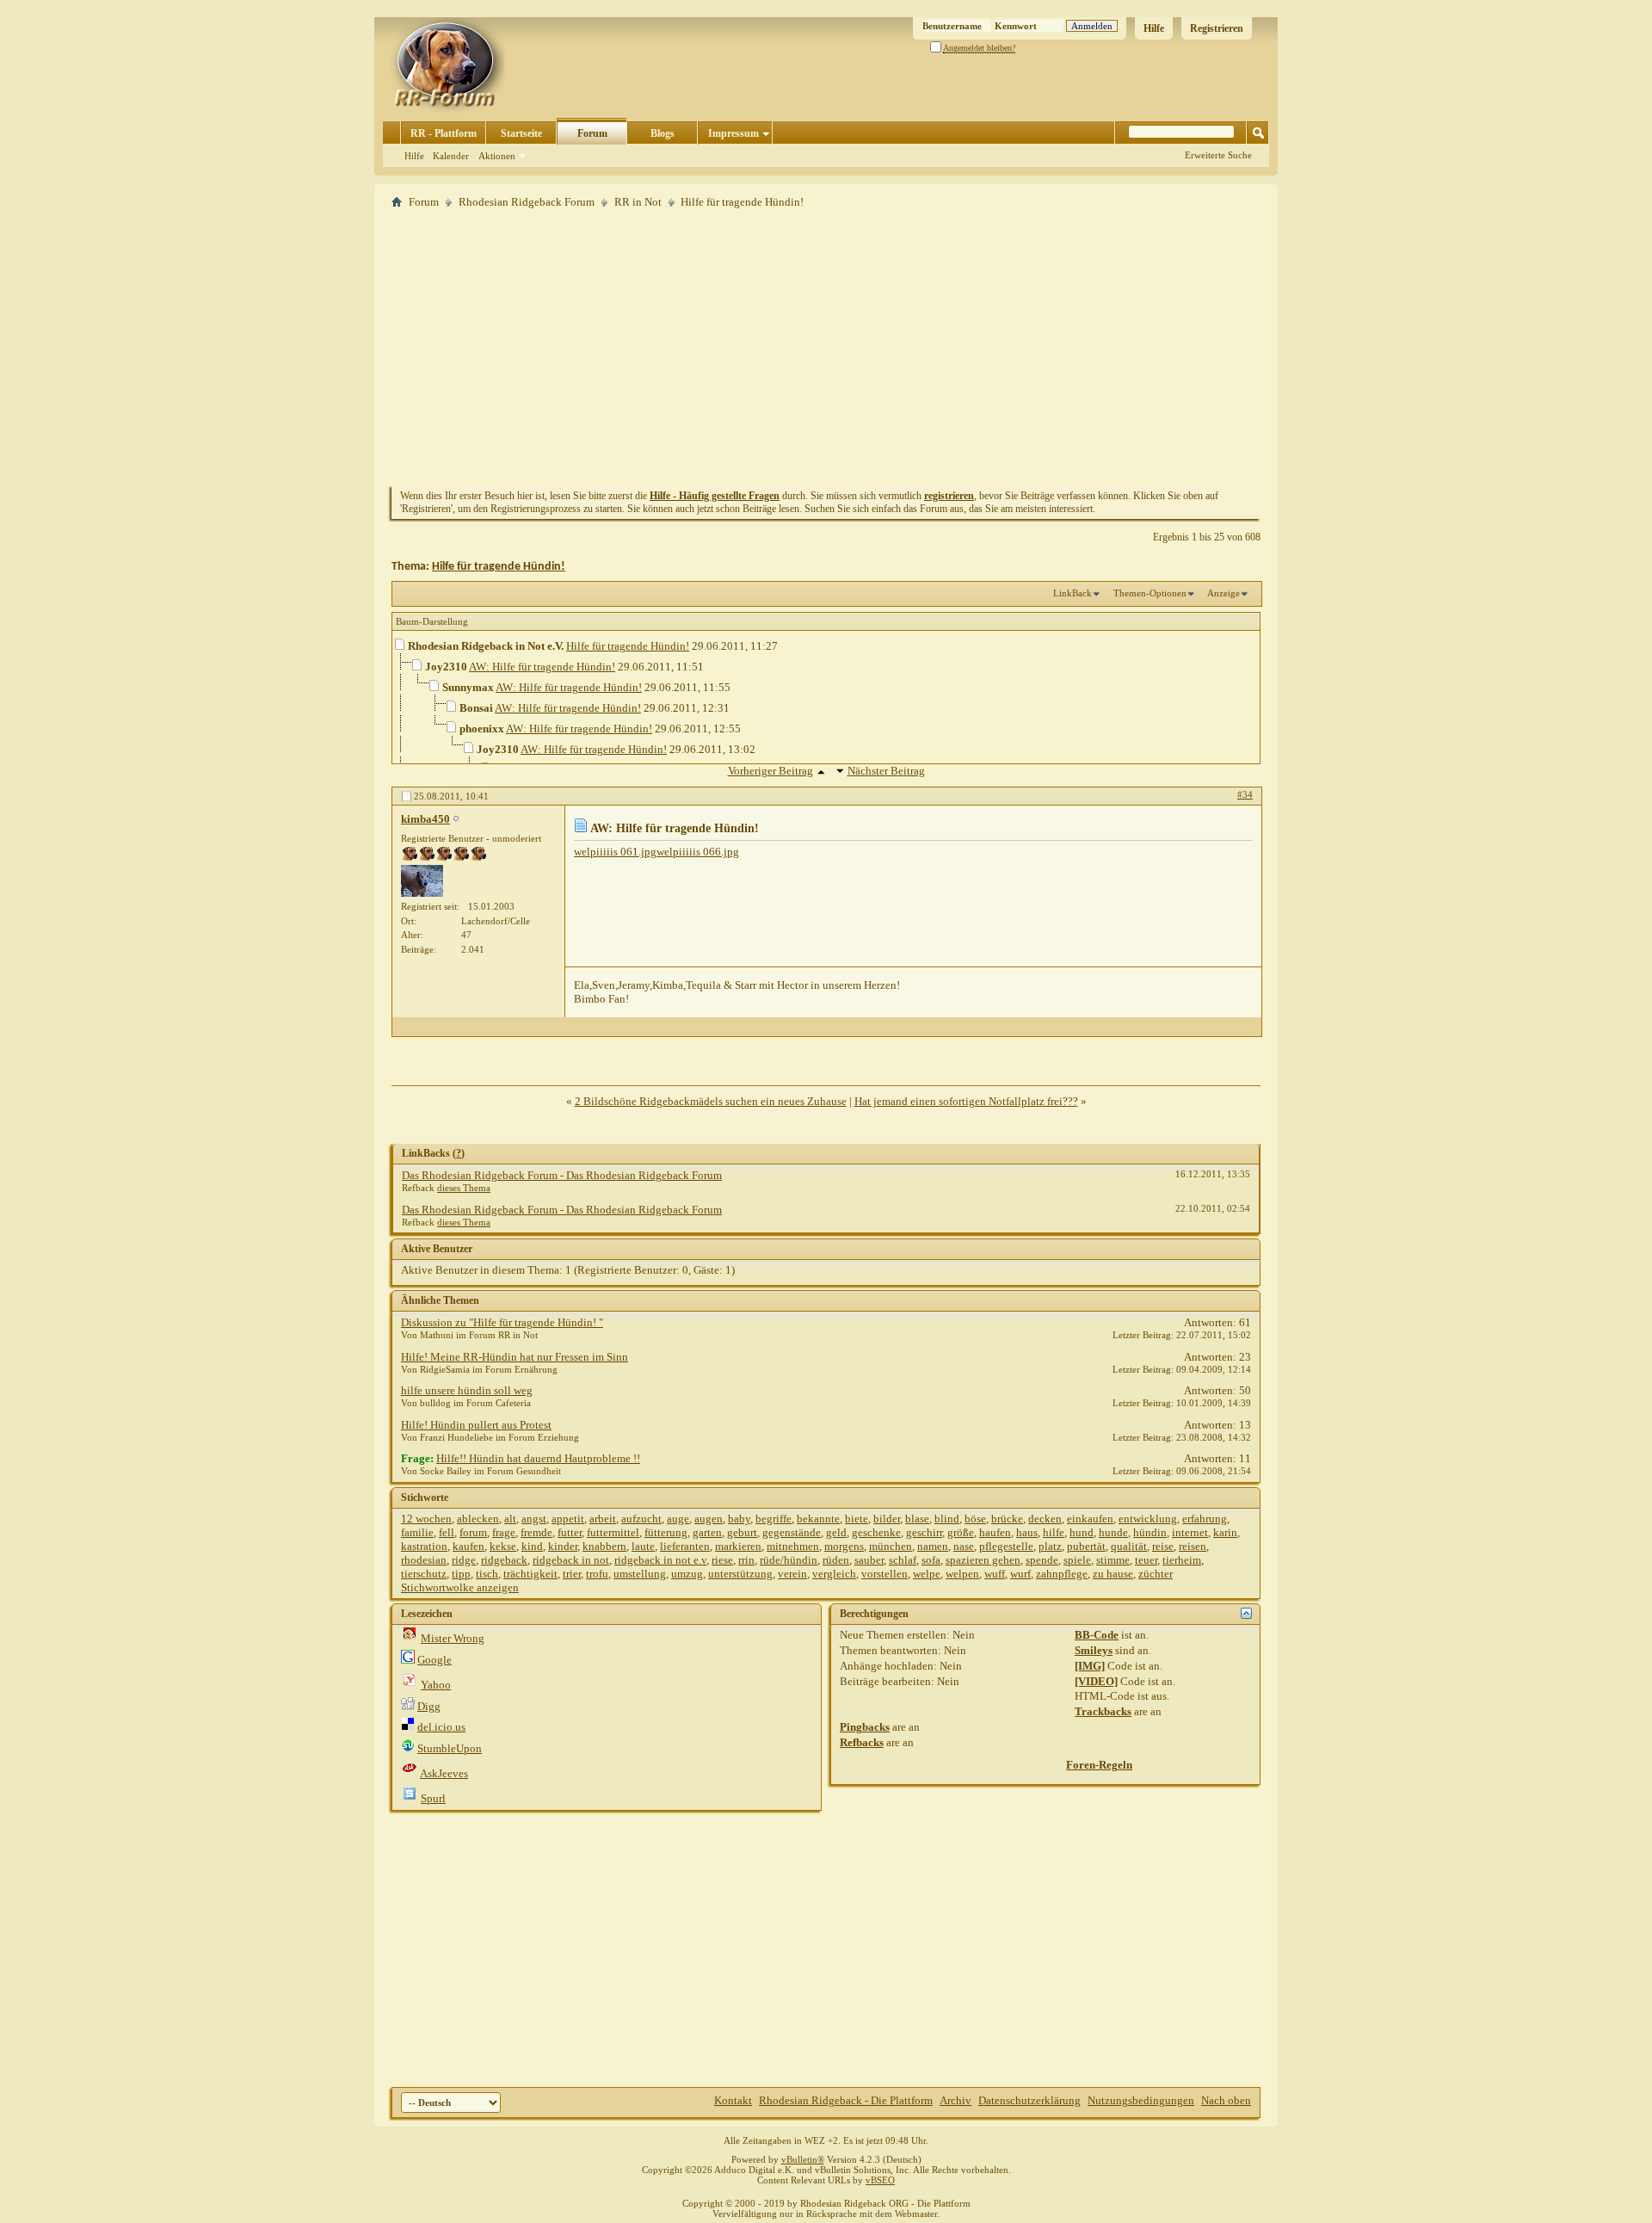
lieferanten (685, 1546)
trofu (597, 1574)
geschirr (924, 1532)
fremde (536, 1532)
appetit (568, 1519)
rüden (836, 1560)
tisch (487, 1574)
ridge (464, 1560)
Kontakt (733, 2100)
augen (709, 1519)
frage (504, 1532)
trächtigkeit (530, 1574)
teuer (1146, 1560)
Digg (429, 1706)
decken (1045, 1519)
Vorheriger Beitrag (771, 771)
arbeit (603, 1519)
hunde (1113, 1532)
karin (1225, 1532)
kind (532, 1546)
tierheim (1182, 1560)
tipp (461, 1574)
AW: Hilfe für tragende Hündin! (542, 667)
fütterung (666, 1532)
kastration (424, 1546)
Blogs (663, 133)
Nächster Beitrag (886, 771)
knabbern (604, 1546)
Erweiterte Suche (1218, 155)
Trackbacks (1103, 1711)
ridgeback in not (571, 1560)
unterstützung (740, 1574)
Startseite (521, 133)
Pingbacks (865, 1727)
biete (857, 1519)
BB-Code (1097, 1635)
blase (917, 1519)
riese (722, 1560)
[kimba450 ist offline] (422, 881)
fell (447, 1532)
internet (1190, 1532)
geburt (742, 1532)
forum (473, 1532)
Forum (592, 133)
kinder (563, 1546)
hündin (1150, 1532)
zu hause (1113, 1574)
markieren (738, 1546)
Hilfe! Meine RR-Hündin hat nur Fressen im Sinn (515, 1357)
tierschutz (424, 1574)
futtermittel (613, 1532)
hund (1082, 1532)
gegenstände (792, 1532)
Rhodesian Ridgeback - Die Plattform (846, 2100)
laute (643, 1546)
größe (961, 1532)
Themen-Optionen (1150, 593)
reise (1163, 1546)
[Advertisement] (826, 347)
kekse (503, 1546)
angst (534, 1519)
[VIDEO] (1096, 1681)
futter (570, 1532)
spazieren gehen (983, 1560)
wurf (1020, 1574)
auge (678, 1519)
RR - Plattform (444, 133)
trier (572, 1574)
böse (975, 1519)
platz (1050, 1546)
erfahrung (1205, 1519)
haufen (995, 1532)
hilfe (1054, 1532)
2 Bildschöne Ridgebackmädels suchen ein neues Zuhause (711, 1101)
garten (707, 1532)
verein (792, 1574)
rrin (746, 1560)
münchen (891, 1546)
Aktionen (497, 156)
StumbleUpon (450, 1748)
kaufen (468, 1546)
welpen (962, 1574)
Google (435, 1660)
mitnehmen (793, 1546)
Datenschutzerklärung (1029, 2100)
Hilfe (1154, 28)
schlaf (903, 1560)
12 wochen (426, 1519)
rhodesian (424, 1560)
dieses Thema (464, 1188)
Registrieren (1217, 28)
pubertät (1086, 1546)
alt (510, 1519)
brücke (1007, 1519)
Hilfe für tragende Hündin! (499, 567)
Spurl (433, 1798)
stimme (1113, 1560)
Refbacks (862, 1742)
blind (947, 1519)
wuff (995, 1574)
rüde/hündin (789, 1560)
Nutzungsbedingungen (1141, 2100)
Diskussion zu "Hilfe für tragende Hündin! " (502, 1322)
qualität (1129, 1546)
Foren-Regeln (1099, 1765)
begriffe (774, 1519)
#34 (1245, 794)
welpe (927, 1574)
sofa (931, 1560)
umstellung (640, 1574)
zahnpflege (1062, 1574)
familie (417, 1532)
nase (964, 1546)
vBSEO (880, 2180)
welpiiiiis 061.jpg (615, 852)
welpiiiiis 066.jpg (698, 852)
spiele (1077, 1560)
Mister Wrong (453, 1638)
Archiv (955, 2100)
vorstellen (885, 1574)
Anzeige (1224, 593)
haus (1027, 1532)
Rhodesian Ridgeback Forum (527, 202)
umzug (687, 1574)
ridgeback (504, 1560)
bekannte (818, 1519)
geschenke (876, 1532)
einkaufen (1090, 1519)
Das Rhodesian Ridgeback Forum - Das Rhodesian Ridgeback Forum (562, 1175)
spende (1042, 1560)
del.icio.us (441, 1727)
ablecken (478, 1519)
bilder (887, 1519)
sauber (869, 1560)
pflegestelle (1006, 1546)
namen (933, 1546)
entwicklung (1148, 1519)
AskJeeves (444, 1773)
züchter (1156, 1574)
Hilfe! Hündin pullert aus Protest (476, 1425)
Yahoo (436, 1685)
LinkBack (1073, 593)
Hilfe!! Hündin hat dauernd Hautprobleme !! (538, 1458)
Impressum (734, 133)
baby (739, 1519)
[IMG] (1090, 1666)
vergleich (834, 1574)
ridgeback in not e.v (660, 1560)
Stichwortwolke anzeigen (460, 1587)
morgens (844, 1546)
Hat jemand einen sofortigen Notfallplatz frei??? (966, 1101)
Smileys (1094, 1650)
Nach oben (1226, 2100)
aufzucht (641, 1519)
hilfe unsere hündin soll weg (467, 1390)
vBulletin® (803, 2159)
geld (836, 1532)
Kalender (451, 156)
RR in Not (638, 202)
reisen (1193, 1546)
